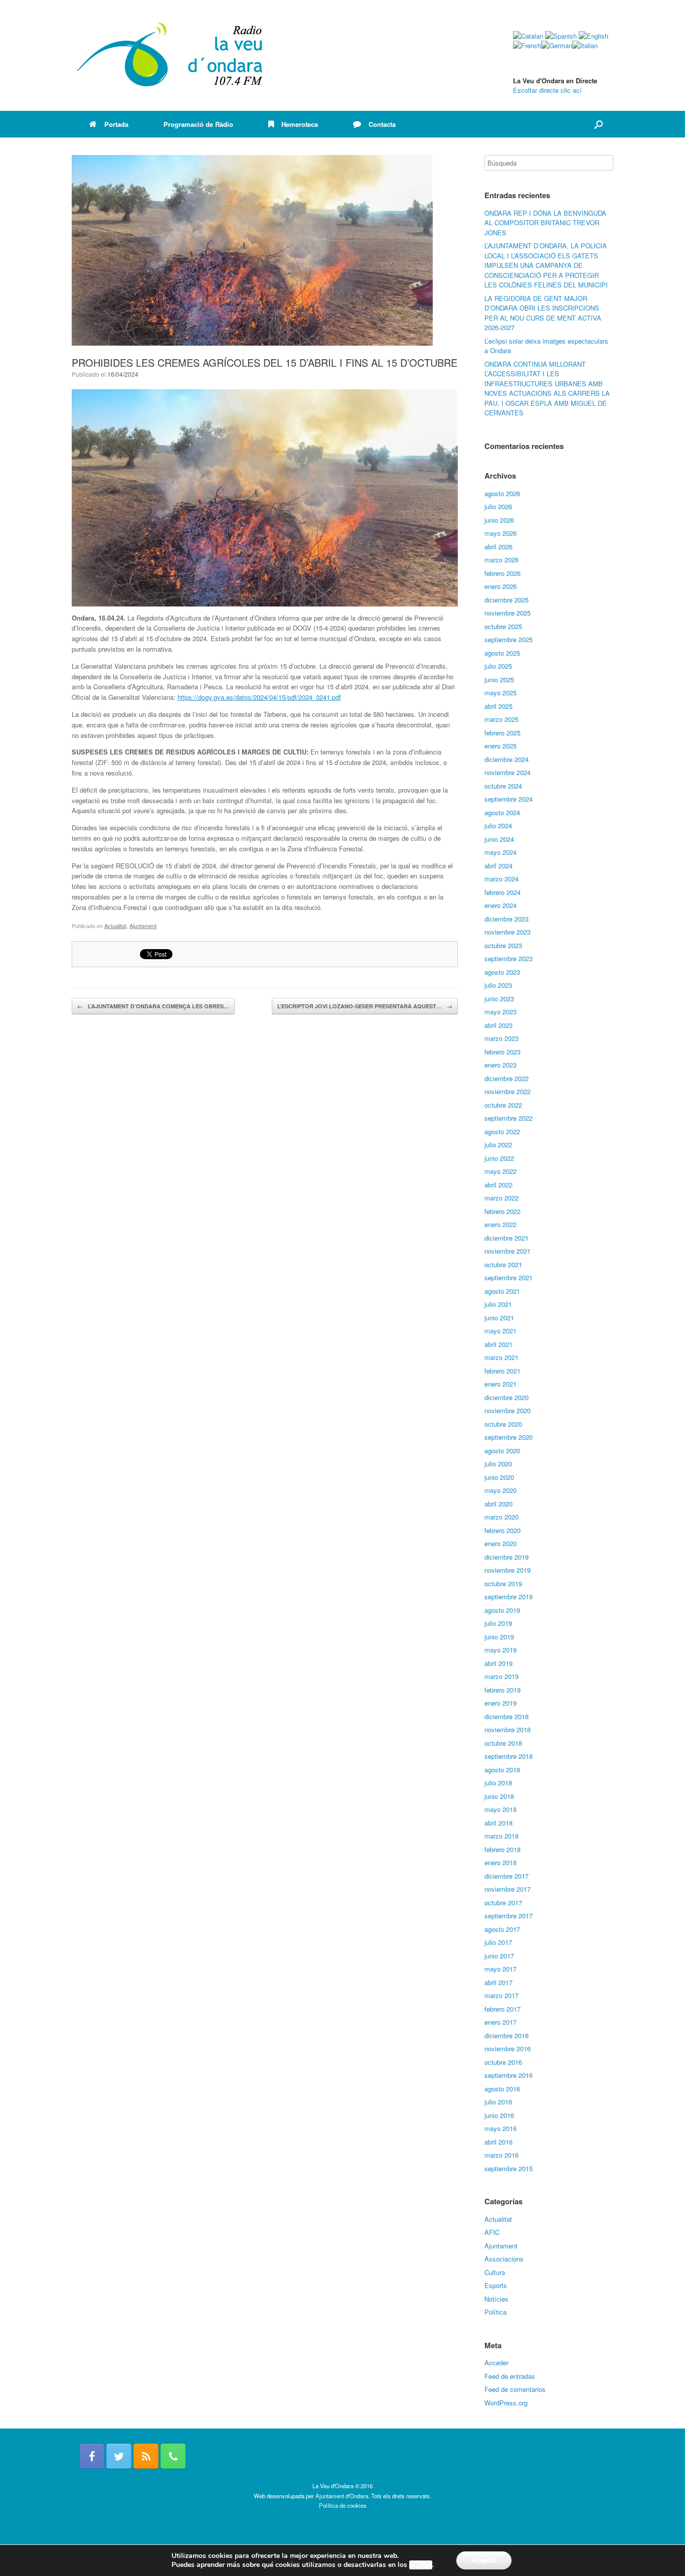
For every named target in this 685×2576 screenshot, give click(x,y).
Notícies (496, 2299)
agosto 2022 (502, 1131)
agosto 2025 (502, 653)
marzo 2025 (501, 719)
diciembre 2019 (506, 1557)
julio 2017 (498, 1942)
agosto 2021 (502, 1291)
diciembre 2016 (506, 2035)
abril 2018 (498, 1823)
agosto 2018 (502, 1770)
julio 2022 (498, 1145)
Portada (116, 124)
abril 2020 (498, 1504)
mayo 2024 (500, 852)
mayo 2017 (500, 1969)
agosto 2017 (502, 1929)
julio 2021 (498, 1304)
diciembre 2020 (506, 1397)
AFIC (492, 2232)
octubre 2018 (503, 1743)
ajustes (421, 2565)
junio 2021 (499, 1318)
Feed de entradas (510, 2376)
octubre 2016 (503, 2062)
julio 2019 (498, 1623)
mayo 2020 (500, 1490)
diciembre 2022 (506, 1078)
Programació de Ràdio (198, 124)
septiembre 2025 (508, 639)
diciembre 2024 (506, 759)
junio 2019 (499, 1637)
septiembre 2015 (508, 2168)
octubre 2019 (503, 1583)
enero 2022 (500, 1224)
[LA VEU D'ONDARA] (170, 55)
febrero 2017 (502, 2009)
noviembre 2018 (507, 1729)
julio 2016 (498, 2102)
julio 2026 (498, 506)
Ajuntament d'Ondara (342, 2496)
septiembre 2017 (508, 1916)
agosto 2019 (502, 1610)
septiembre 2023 (508, 958)
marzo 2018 (501, 1836)
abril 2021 (498, 1344)
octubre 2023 (503, 945)
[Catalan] (528, 36)
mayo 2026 (500, 533)
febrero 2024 (502, 892)
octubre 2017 (503, 1903)
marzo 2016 (501, 2155)
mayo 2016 (500, 2128)
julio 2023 (498, 985)
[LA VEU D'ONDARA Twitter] (119, 2456)
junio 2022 (499, 1158)
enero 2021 (500, 1384)
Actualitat (115, 926)
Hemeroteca (300, 124)
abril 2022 (498, 1185)
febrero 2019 (502, 1690)
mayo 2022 (500, 1171)
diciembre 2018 (506, 1716)
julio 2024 (498, 825)
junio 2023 (499, 999)
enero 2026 (500, 586)
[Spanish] (561, 36)
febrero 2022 (502, 1211)
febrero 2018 (502, 1849)
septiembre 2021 (508, 1277)
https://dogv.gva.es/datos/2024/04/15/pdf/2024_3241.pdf (259, 697)
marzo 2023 (501, 1038)
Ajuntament (143, 926)
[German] (557, 45)
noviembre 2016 (507, 2049)
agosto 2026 (502, 493)
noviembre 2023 (507, 932)
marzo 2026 (501, 560)
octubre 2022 (503, 1105)
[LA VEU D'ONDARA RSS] (146, 2456)
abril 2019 (498, 1663)
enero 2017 (500, 2022)
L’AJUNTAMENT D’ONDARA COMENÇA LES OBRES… (153, 1006)
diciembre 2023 (506, 919)
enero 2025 (500, 746)
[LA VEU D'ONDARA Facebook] (92, 2456)
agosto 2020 (502, 1451)
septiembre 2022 (508, 1118)
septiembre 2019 (508, 1597)
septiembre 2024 (508, 799)
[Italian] (585, 45)
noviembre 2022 (507, 1091)
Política (495, 2312)
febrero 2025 (502, 733)
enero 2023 (500, 1065)
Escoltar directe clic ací (547, 90)
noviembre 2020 (507, 1410)
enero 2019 (500, 1703)
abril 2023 (498, 1025)
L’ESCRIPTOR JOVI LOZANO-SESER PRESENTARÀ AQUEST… (365, 1006)
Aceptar (484, 2560)
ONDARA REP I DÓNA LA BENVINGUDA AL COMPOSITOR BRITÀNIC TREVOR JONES (545, 223)
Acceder (496, 2363)
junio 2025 (499, 679)
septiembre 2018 (508, 1756)
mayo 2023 (500, 1012)
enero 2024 (500, 905)
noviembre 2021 (507, 1251)
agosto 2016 (502, 2089)
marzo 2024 (501, 879)
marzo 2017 (501, 1995)
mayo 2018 (500, 1809)
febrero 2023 (502, 1052)
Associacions (504, 2259)
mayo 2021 (500, 1331)
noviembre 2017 (507, 1889)
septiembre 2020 (508, 1437)
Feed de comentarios (515, 2389)
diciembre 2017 (506, 1876)
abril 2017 (498, 1982)
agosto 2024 (502, 812)
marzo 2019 (501, 1676)
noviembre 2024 (507, 772)
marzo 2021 (501, 1357)
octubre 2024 (503, 786)
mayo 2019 (500, 1650)
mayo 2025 (500, 693)
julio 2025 (498, 666)
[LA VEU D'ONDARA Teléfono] (173, 2456)
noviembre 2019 (507, 1570)
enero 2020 (500, 1543)
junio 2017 (499, 1956)
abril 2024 (498, 866)
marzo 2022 (501, 1198)
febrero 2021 (502, 1371)
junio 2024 (499, 839)
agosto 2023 (502, 972)
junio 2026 (499, 520)
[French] (527, 45)
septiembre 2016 (508, 2075)
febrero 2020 (502, 1530)
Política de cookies (343, 2505)
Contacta (382, 124)
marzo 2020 (501, 1517)
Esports (496, 2285)
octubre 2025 (503, 626)
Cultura (495, 2272)
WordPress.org (506, 2403)
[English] (593, 36)
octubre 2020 (503, 1424)
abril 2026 (498, 547)
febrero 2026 (502, 573)
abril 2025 (498, 706)
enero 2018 (500, 1862)
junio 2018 (499, 1796)
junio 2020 (499, 1477)
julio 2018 (498, 1783)
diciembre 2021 (506, 1238)
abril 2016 (498, 2142)
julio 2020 (498, 1464)
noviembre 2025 (507, 613)
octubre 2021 (503, 1264)
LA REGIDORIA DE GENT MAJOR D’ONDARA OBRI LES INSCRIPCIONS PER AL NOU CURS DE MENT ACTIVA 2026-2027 (543, 313)
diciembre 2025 (506, 600)
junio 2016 (499, 2115)
